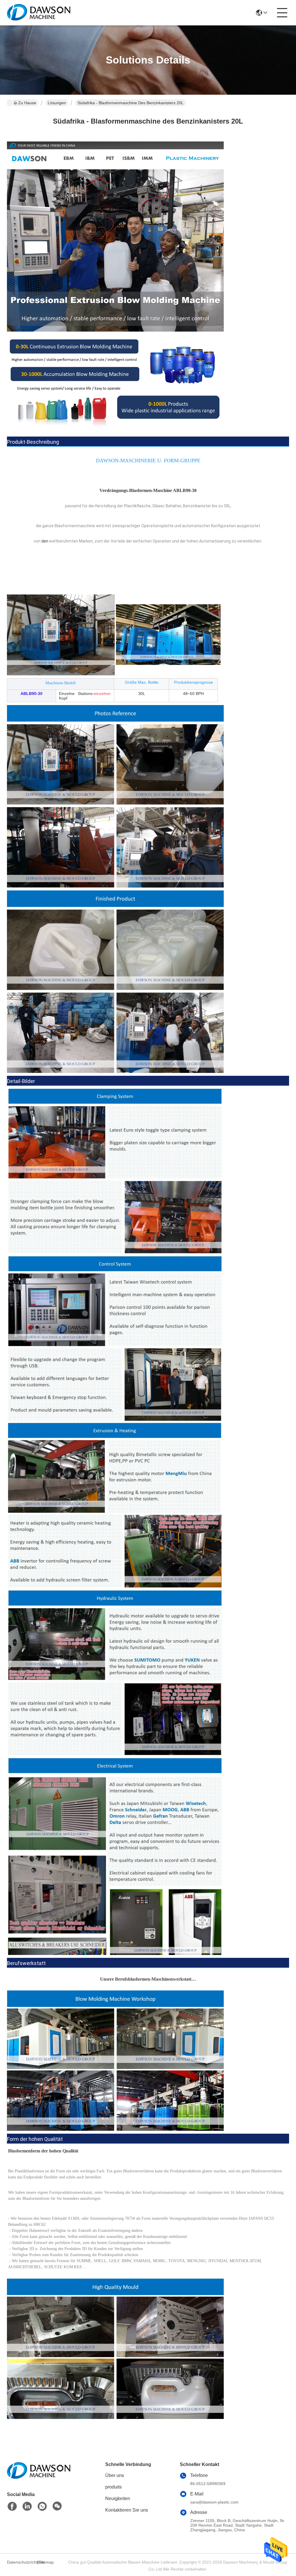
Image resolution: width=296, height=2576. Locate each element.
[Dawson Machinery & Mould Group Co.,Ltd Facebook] (12, 2506)
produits (113, 2487)
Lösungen (57, 103)
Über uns (115, 2475)
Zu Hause (27, 103)
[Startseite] (39, 2477)
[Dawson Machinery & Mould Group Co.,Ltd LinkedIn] (27, 2506)
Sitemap (46, 2562)
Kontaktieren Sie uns (127, 2510)
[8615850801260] (42, 2506)
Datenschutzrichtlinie (21, 2562)
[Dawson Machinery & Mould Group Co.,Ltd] (39, 13)
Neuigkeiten (118, 2498)
